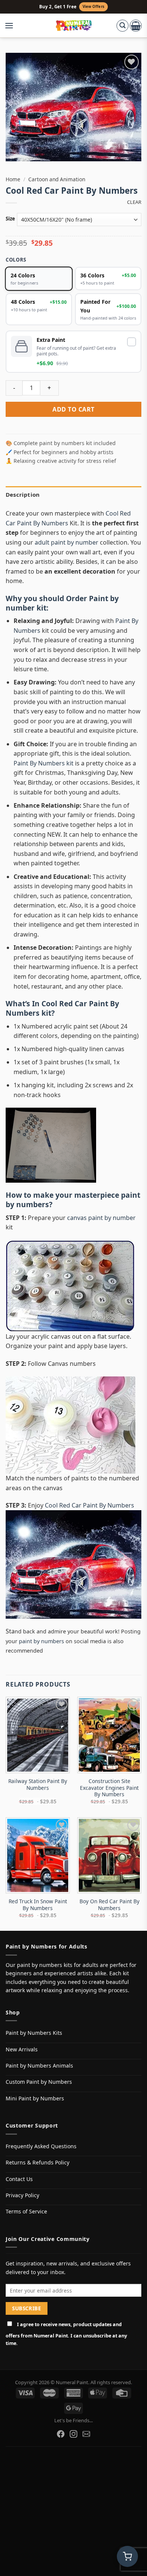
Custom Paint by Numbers (39, 2082)
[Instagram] (73, 2434)
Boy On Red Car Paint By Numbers (109, 1905)
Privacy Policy (22, 2195)
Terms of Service (26, 2211)
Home (13, 179)
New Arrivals (22, 2049)
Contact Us (19, 2179)
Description (23, 494)
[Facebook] (61, 2434)
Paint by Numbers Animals (39, 2066)
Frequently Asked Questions (41, 2146)
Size (10, 219)
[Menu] (13, 26)
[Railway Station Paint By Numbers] (38, 1735)
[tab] (73, 494)
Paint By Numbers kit (44, 763)
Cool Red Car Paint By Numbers (62, 1008)
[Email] (86, 2434)
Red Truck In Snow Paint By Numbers (38, 1905)
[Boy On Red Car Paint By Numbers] (109, 1856)
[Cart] (136, 26)
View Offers (93, 7)
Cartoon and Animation (57, 179)
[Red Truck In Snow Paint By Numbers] (38, 1856)
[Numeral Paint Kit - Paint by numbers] (74, 26)
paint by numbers (41, 1641)
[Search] (122, 26)
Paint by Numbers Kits (34, 2033)
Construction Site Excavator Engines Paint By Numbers (109, 1788)
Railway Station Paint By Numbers (38, 1784)
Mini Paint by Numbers (35, 2098)
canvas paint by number (101, 1218)
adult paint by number (67, 542)
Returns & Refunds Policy (38, 2162)
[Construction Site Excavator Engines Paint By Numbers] (109, 1735)
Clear (134, 202)
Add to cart (73, 409)
